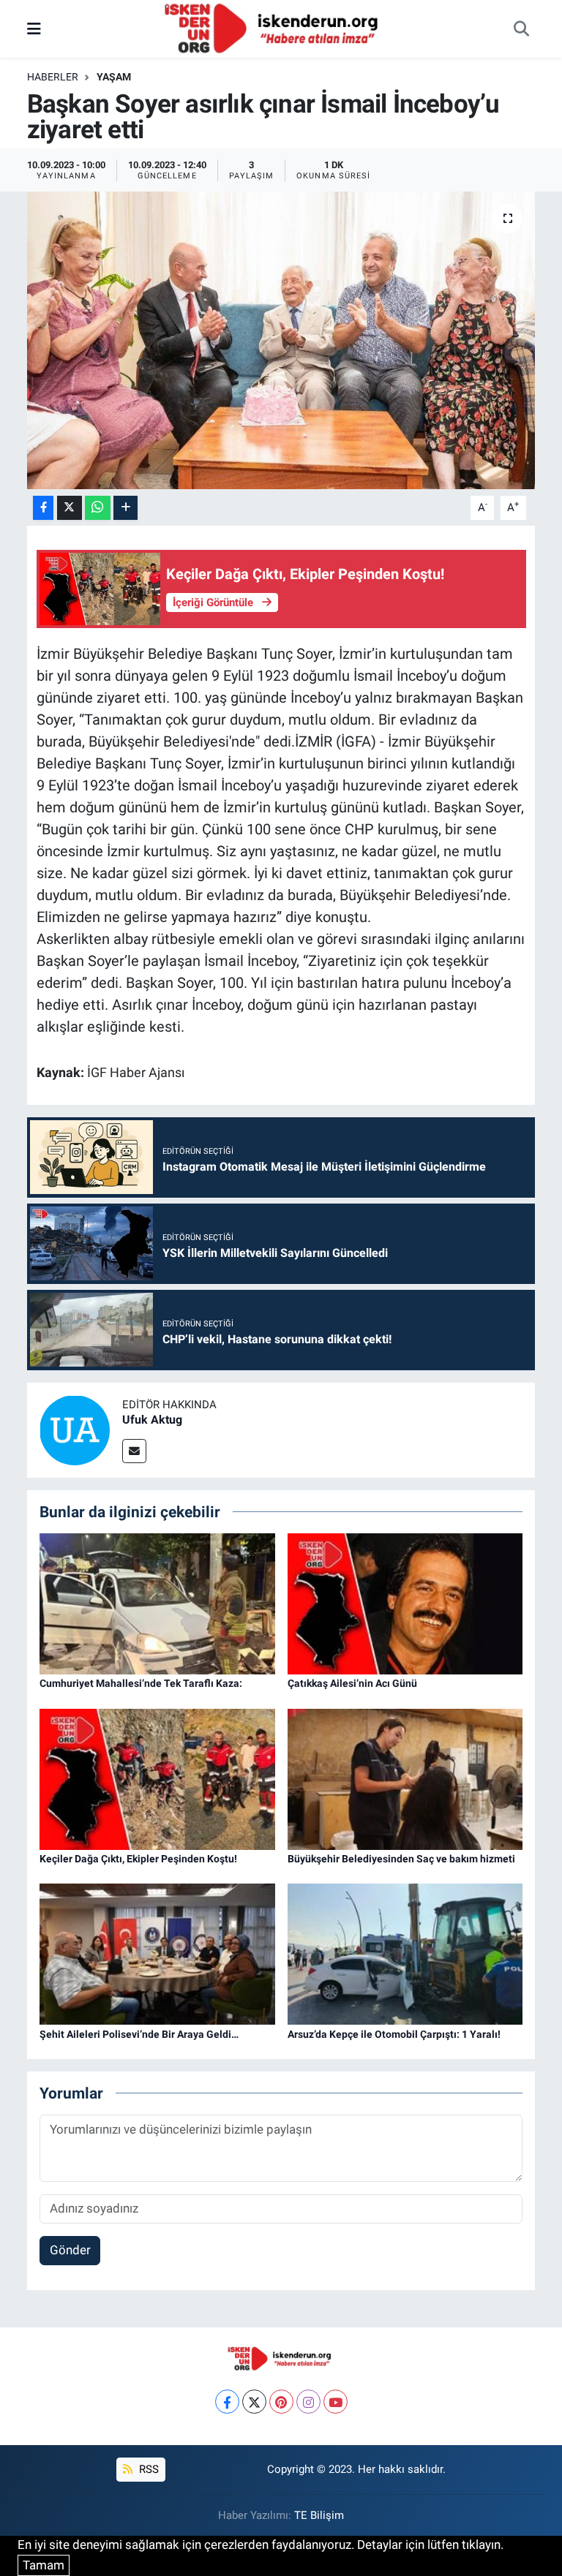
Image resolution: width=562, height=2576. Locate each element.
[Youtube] (336, 2402)
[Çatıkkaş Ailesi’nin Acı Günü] (405, 1603)
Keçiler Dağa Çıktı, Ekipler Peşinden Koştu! (138, 1859)
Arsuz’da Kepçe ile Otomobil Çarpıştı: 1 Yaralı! (394, 2034)
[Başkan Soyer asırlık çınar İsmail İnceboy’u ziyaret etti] (281, 340)
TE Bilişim (319, 2515)
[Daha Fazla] (125, 508)
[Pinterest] (281, 2402)
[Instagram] (308, 2402)
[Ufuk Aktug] (75, 1429)
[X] (254, 2402)
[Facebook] (227, 2402)
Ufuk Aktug (152, 1420)
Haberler (53, 77)
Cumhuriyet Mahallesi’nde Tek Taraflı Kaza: (141, 1683)
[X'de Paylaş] (70, 508)
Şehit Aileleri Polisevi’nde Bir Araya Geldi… (139, 2034)
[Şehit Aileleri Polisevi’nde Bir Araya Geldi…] (157, 1953)
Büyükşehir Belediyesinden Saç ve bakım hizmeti (401, 1859)
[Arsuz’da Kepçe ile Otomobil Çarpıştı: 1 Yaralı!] (405, 1953)
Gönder (70, 2250)
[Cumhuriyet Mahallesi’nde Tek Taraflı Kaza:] (157, 1603)
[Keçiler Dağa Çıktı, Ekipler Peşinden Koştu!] (157, 1778)
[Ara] (521, 29)
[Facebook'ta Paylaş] (43, 508)
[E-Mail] (134, 1451)
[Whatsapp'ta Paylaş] (98, 508)
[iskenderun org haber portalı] (274, 28)
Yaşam (114, 77)
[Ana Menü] (34, 29)
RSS (147, 2469)
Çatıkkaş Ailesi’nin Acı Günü (352, 1683)
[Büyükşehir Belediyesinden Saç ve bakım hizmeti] (405, 1778)
